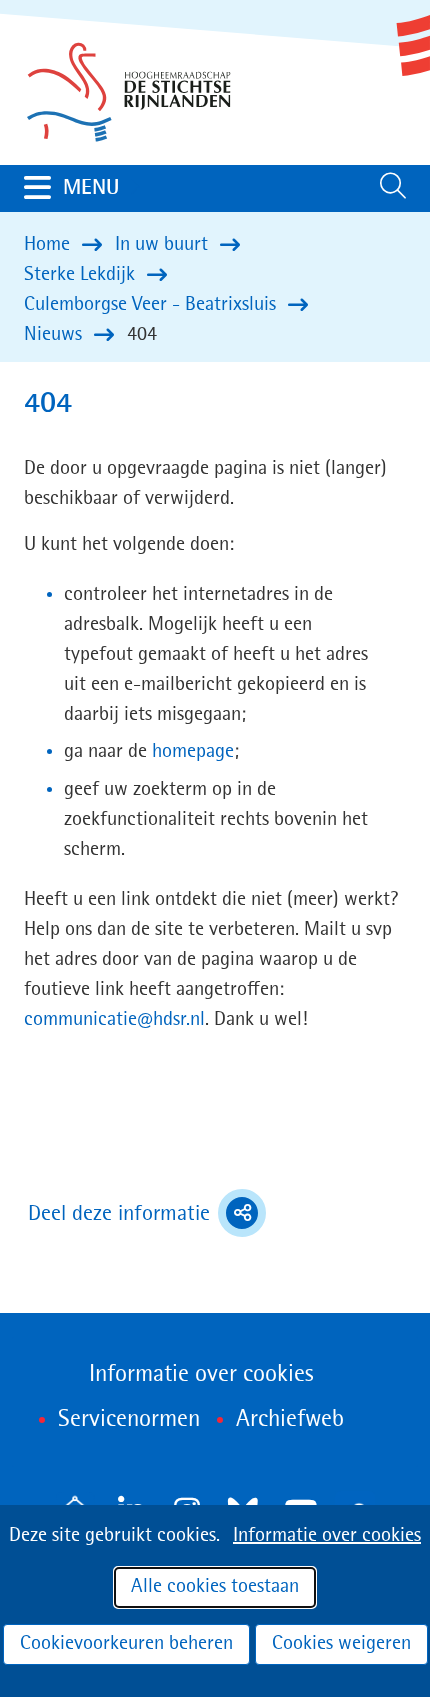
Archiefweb (290, 1420)
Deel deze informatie (147, 1216)
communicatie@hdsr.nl (114, 1020)
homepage (193, 752)
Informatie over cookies (327, 1536)
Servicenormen (129, 1420)
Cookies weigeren (341, 1644)
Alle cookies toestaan (215, 1587)
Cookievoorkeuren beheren (126, 1644)
